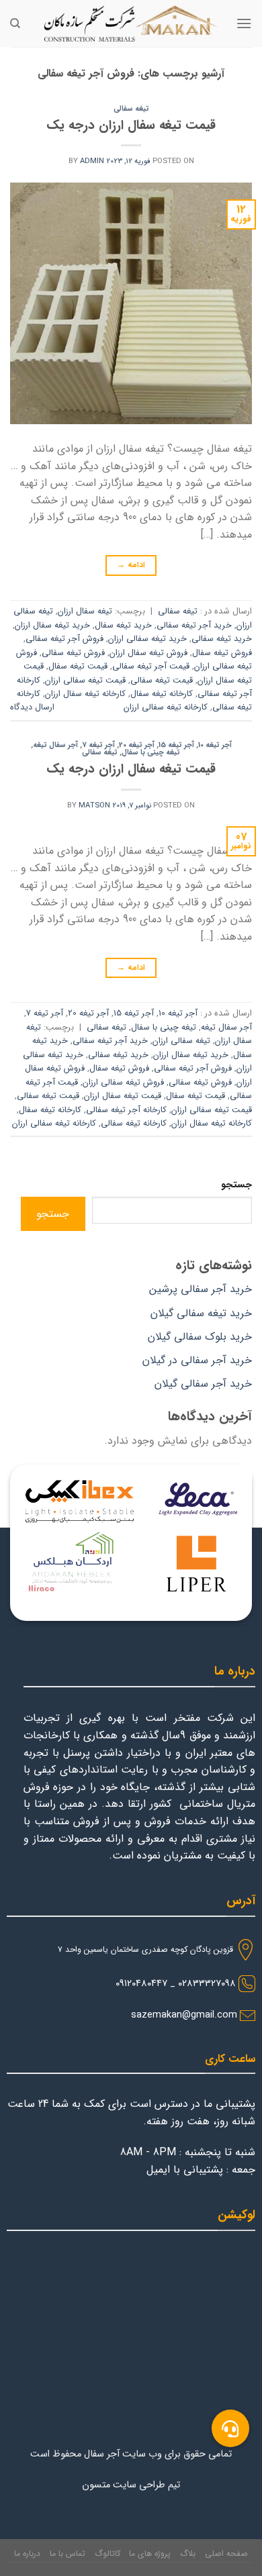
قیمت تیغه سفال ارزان (123, 1096)
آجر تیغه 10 (215, 745)
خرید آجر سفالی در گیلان (197, 1360)
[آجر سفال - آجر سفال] (131, 23)
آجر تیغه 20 (137, 745)
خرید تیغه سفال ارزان (52, 626)
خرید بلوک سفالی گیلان (200, 1337)
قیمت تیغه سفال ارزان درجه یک (131, 126)
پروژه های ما (150, 2554)
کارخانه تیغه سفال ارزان (85, 694)
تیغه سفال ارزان (85, 611)
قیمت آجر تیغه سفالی (151, 666)
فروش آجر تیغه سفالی (64, 639)
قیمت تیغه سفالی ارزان (85, 681)
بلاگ (188, 2554)
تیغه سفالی (131, 109)
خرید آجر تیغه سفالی (194, 626)
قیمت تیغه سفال (78, 666)
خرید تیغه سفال (123, 626)
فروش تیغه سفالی (73, 653)
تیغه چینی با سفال (151, 752)
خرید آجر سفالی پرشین (201, 1289)
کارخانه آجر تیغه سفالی (126, 1110)
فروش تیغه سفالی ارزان (123, 1083)
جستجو (236, 1185)
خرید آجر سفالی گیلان (203, 1384)
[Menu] (244, 23)
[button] (230, 2428)
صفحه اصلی (226, 2554)
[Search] (15, 23)
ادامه (131, 565)
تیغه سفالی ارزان (181, 1041)
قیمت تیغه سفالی (162, 681)
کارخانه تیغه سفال (162, 694)
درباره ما (27, 2554)
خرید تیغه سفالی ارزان (147, 639)
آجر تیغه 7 (98, 745)
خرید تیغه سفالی (222, 639)
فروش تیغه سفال (222, 653)
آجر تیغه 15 (176, 745)
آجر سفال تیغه (55, 745)
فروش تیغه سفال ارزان (148, 653)
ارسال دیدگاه (32, 707)
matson (94, 805)
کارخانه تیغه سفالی (134, 1124)
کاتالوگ (107, 2554)
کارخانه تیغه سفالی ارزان (166, 707)
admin (92, 161)
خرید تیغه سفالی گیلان (201, 1313)
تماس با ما (68, 2554)
